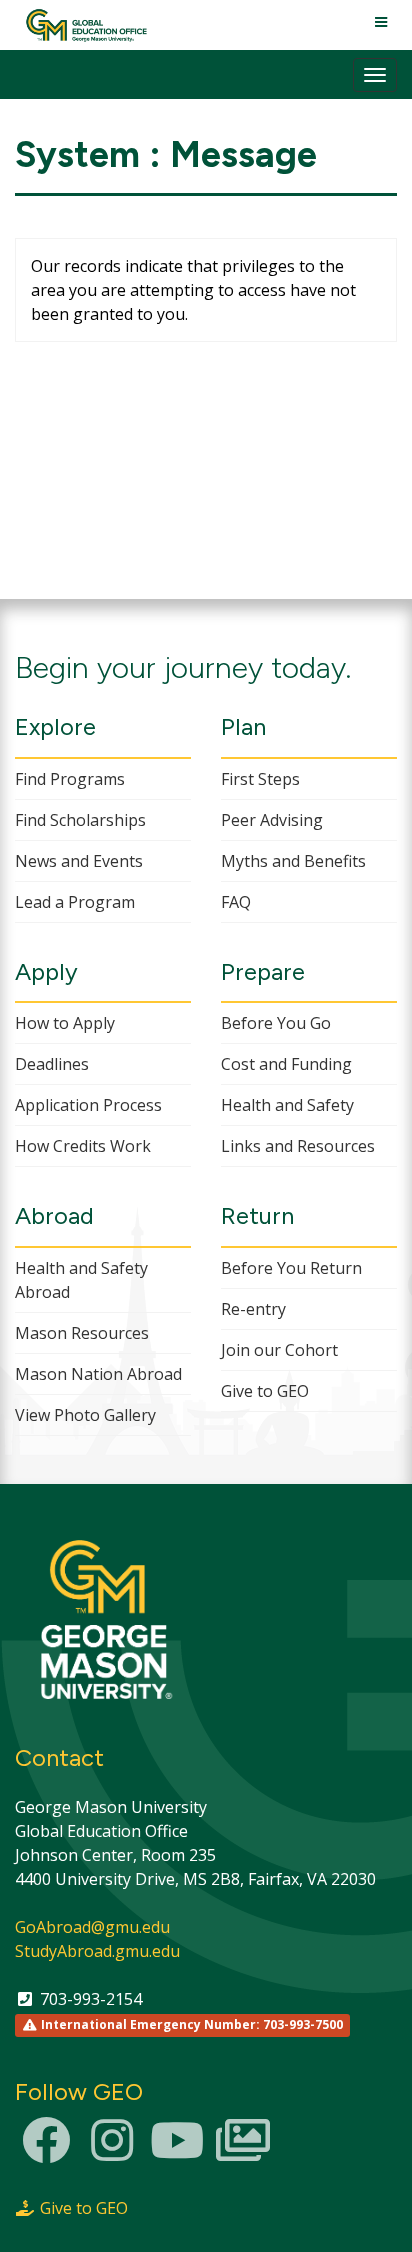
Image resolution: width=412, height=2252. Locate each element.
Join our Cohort (279, 1350)
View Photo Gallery (85, 1415)
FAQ (236, 902)
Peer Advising (272, 820)
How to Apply (65, 1023)
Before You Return (291, 1268)
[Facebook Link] (46, 2152)
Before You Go (276, 1023)
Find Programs (70, 779)
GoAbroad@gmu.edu (92, 1927)
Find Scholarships (80, 820)
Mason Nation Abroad (98, 1374)
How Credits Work (83, 1146)
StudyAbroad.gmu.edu (97, 1951)
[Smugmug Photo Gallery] (243, 2152)
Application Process (88, 1105)
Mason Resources (82, 1333)
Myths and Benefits (293, 861)
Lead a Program (75, 902)
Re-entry (253, 1309)
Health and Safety (287, 1105)
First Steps (260, 779)
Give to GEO (265, 1391)
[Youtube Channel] (177, 2152)
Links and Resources (298, 1146)
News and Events (79, 861)
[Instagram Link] (112, 2152)
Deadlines (52, 1064)
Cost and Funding (286, 1064)
